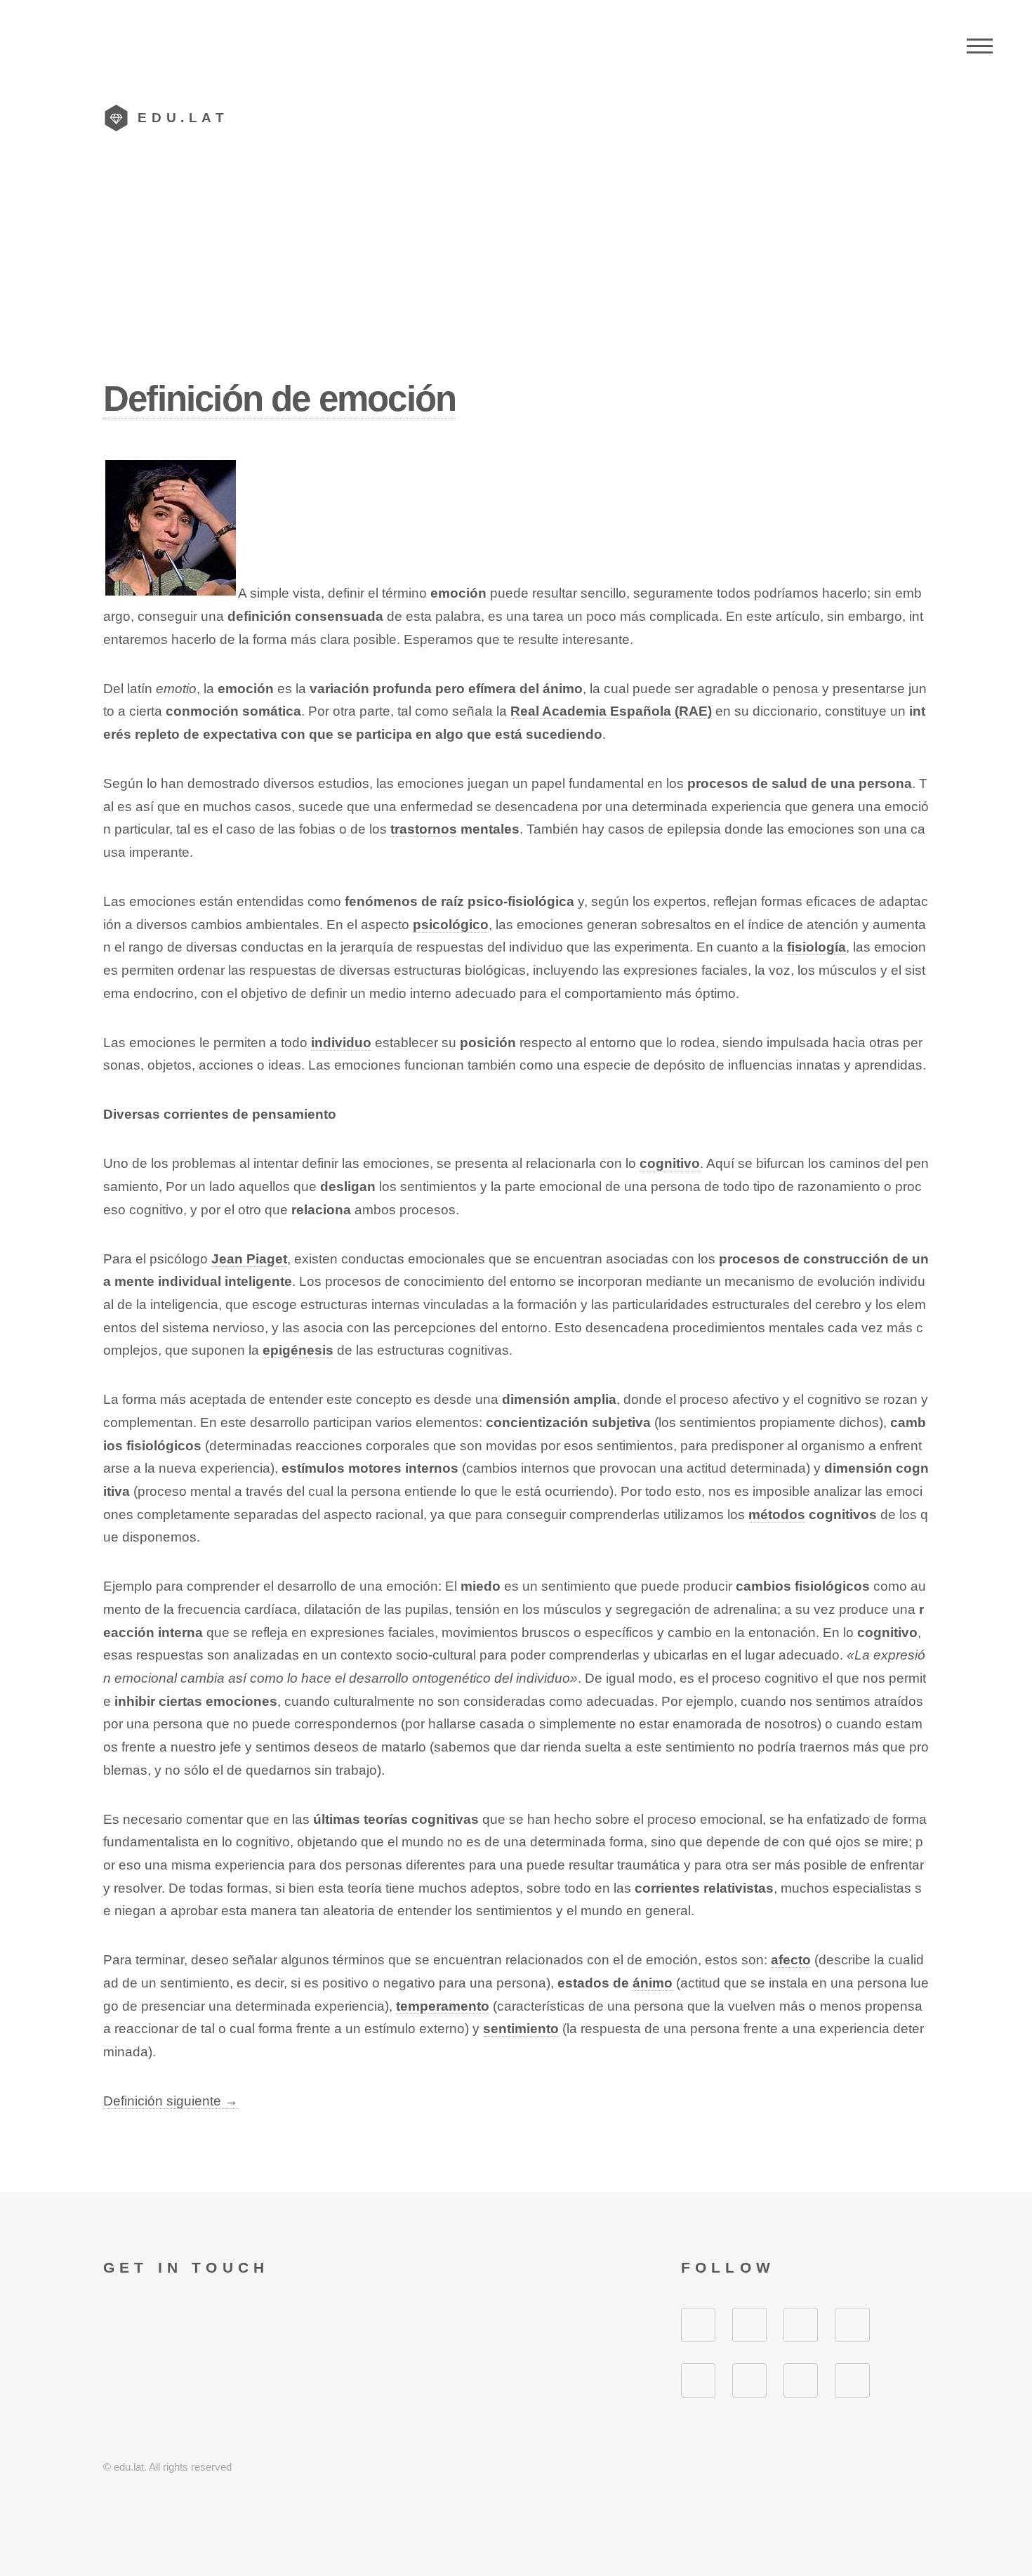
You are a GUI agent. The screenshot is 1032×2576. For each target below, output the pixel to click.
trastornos (424, 829)
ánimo (653, 1983)
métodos (777, 1514)
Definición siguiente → (171, 2101)
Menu (980, 46)
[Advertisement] (516, 270)
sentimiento (521, 2029)
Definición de (279, 399)
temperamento (443, 2006)
